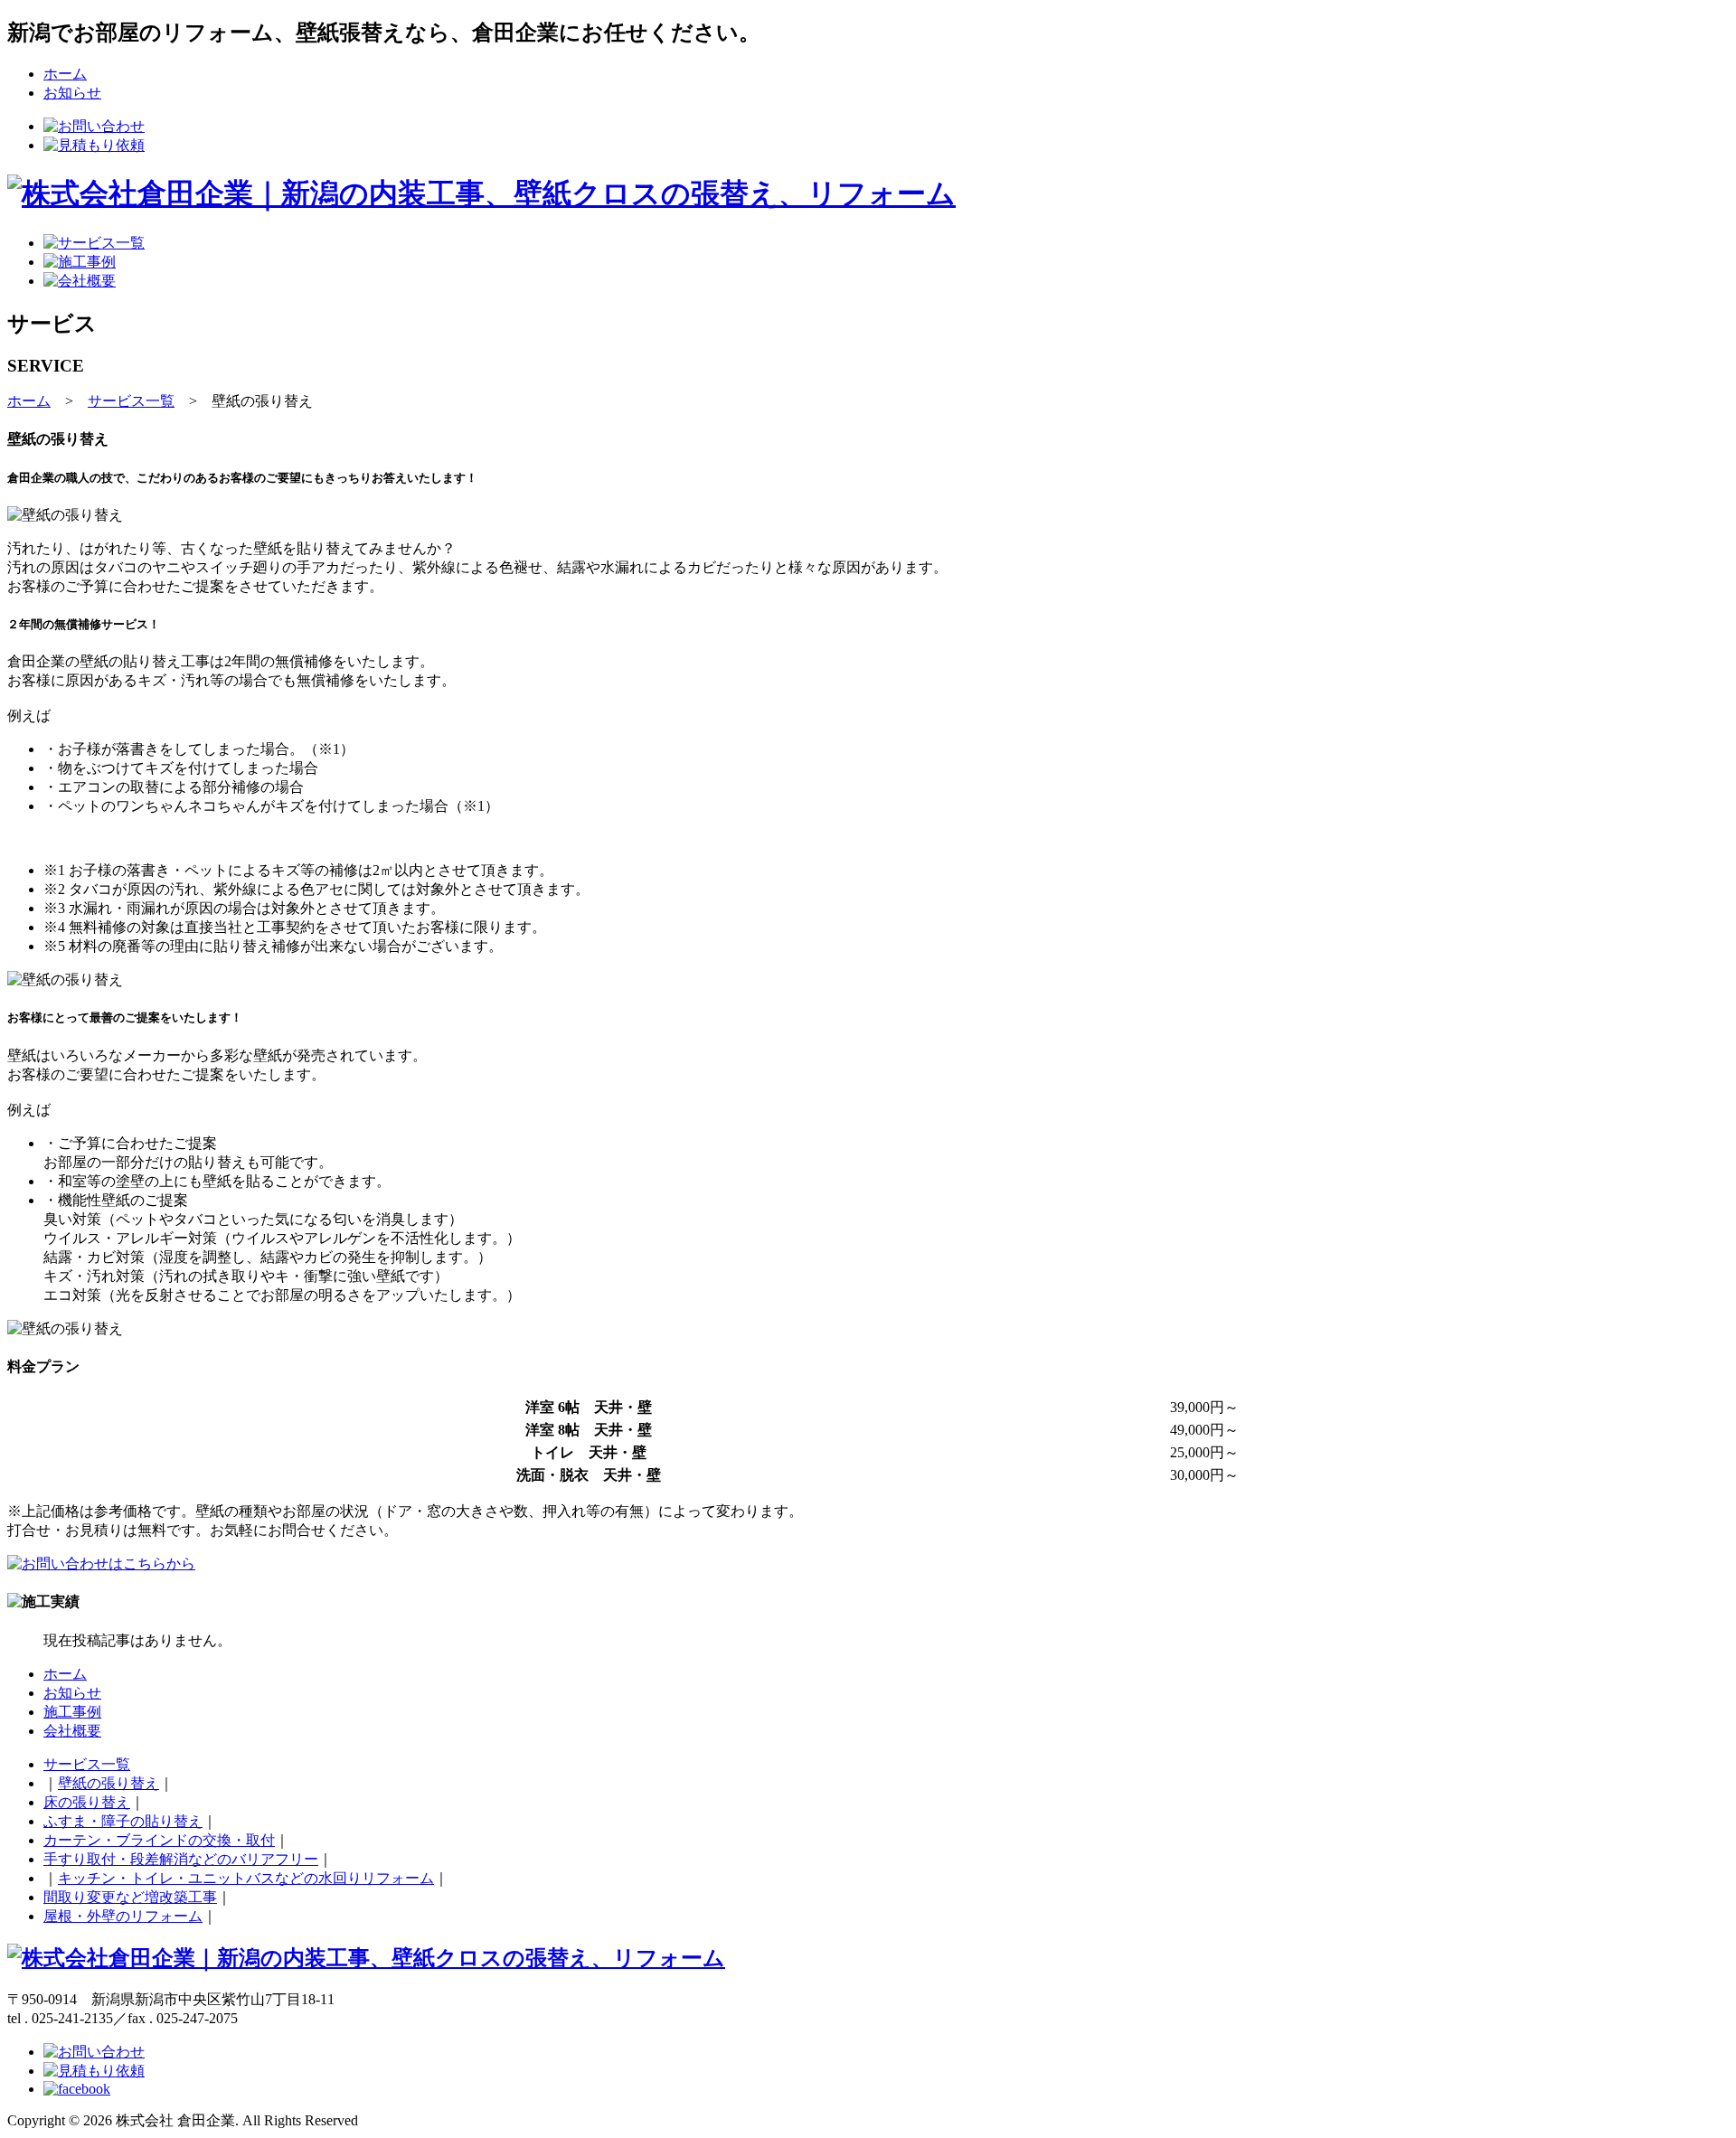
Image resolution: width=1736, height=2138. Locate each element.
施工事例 (72, 1712)
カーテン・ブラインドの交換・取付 (159, 1840)
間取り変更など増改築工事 (130, 1897)
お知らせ (72, 93)
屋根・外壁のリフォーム (123, 1916)
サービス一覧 (131, 401)
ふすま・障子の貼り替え (123, 1821)
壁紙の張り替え (108, 1783)
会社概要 (72, 1731)
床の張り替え (87, 1802)
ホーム (65, 74)
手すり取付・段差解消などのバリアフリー (181, 1859)
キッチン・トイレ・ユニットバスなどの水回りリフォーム (246, 1878)
